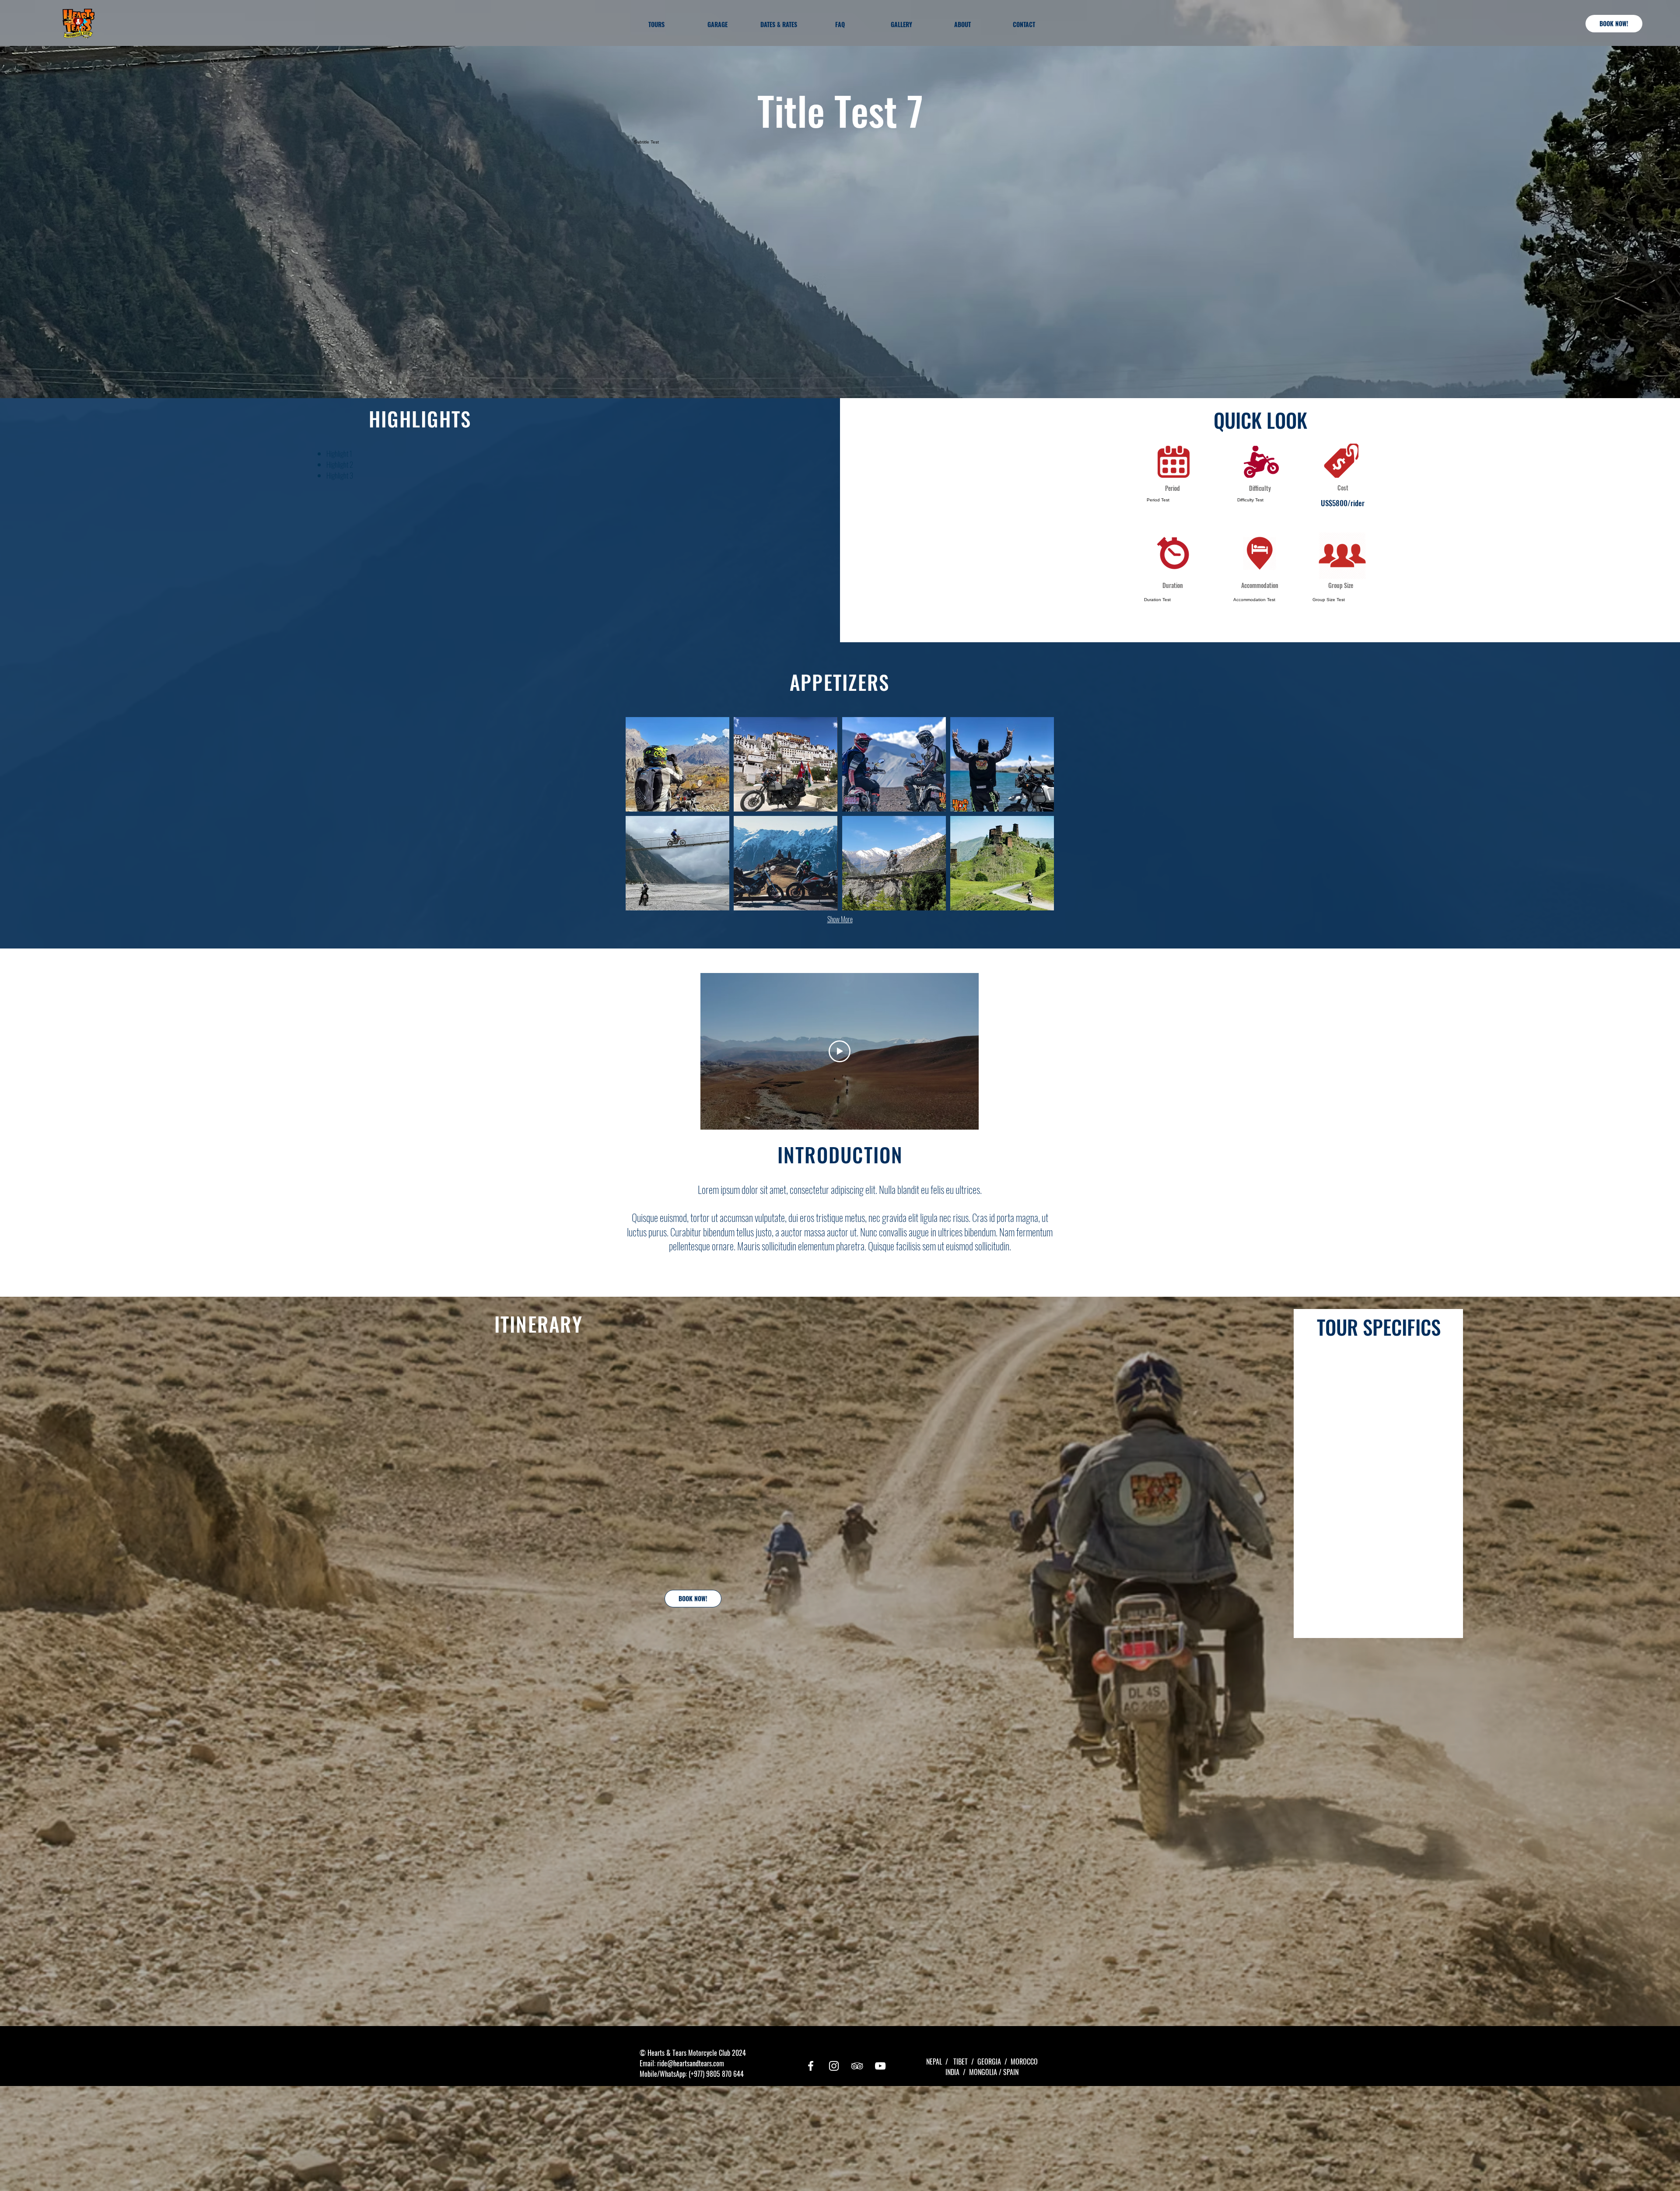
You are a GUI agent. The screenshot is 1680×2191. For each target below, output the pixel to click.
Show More (840, 919)
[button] (677, 764)
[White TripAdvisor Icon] (857, 2066)
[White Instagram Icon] (834, 2066)
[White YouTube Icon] (880, 2066)
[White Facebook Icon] (811, 2066)
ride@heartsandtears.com (691, 2063)
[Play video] (840, 1051)
